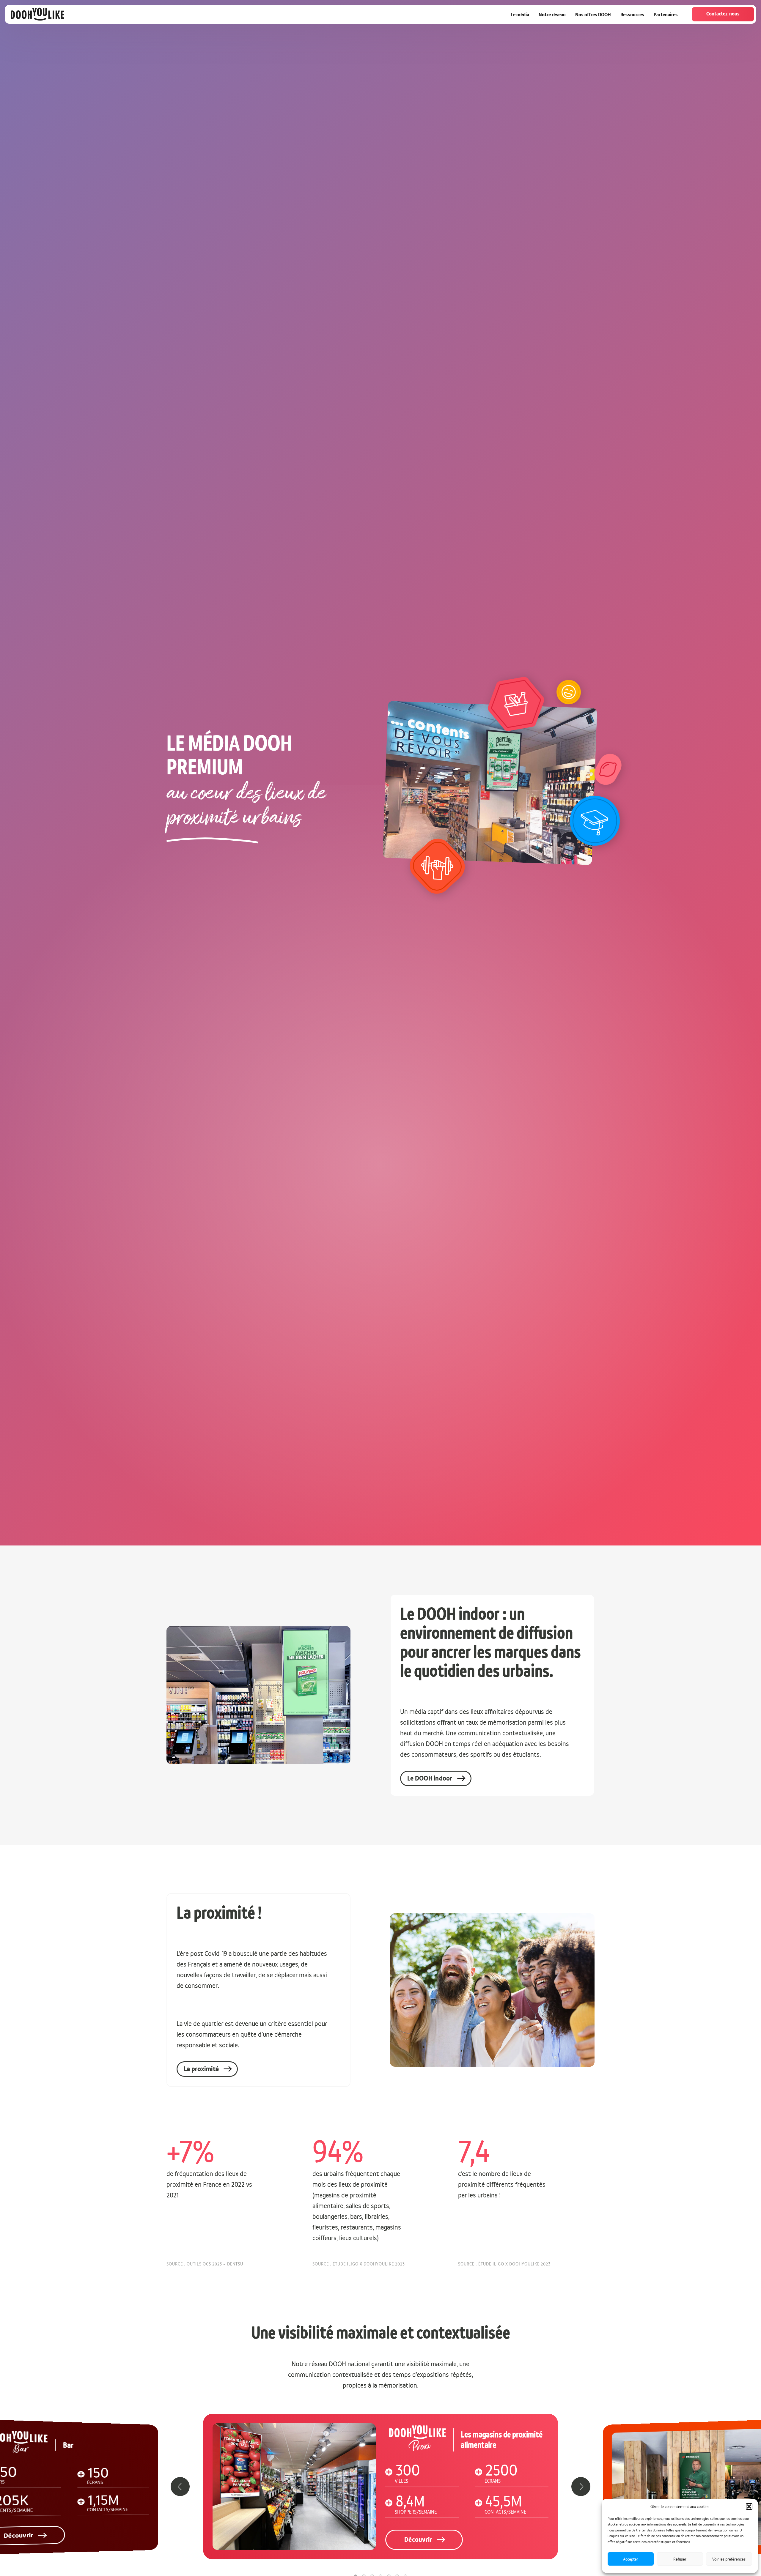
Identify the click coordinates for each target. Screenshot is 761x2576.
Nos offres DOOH (593, 15)
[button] (749, 2506)
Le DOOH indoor (430, 1778)
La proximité (201, 2069)
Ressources (632, 15)
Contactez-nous (723, 14)
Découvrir (418, 2540)
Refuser (680, 2559)
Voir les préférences (729, 2559)
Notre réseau (552, 15)
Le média (520, 15)
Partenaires (666, 15)
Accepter (631, 2559)
